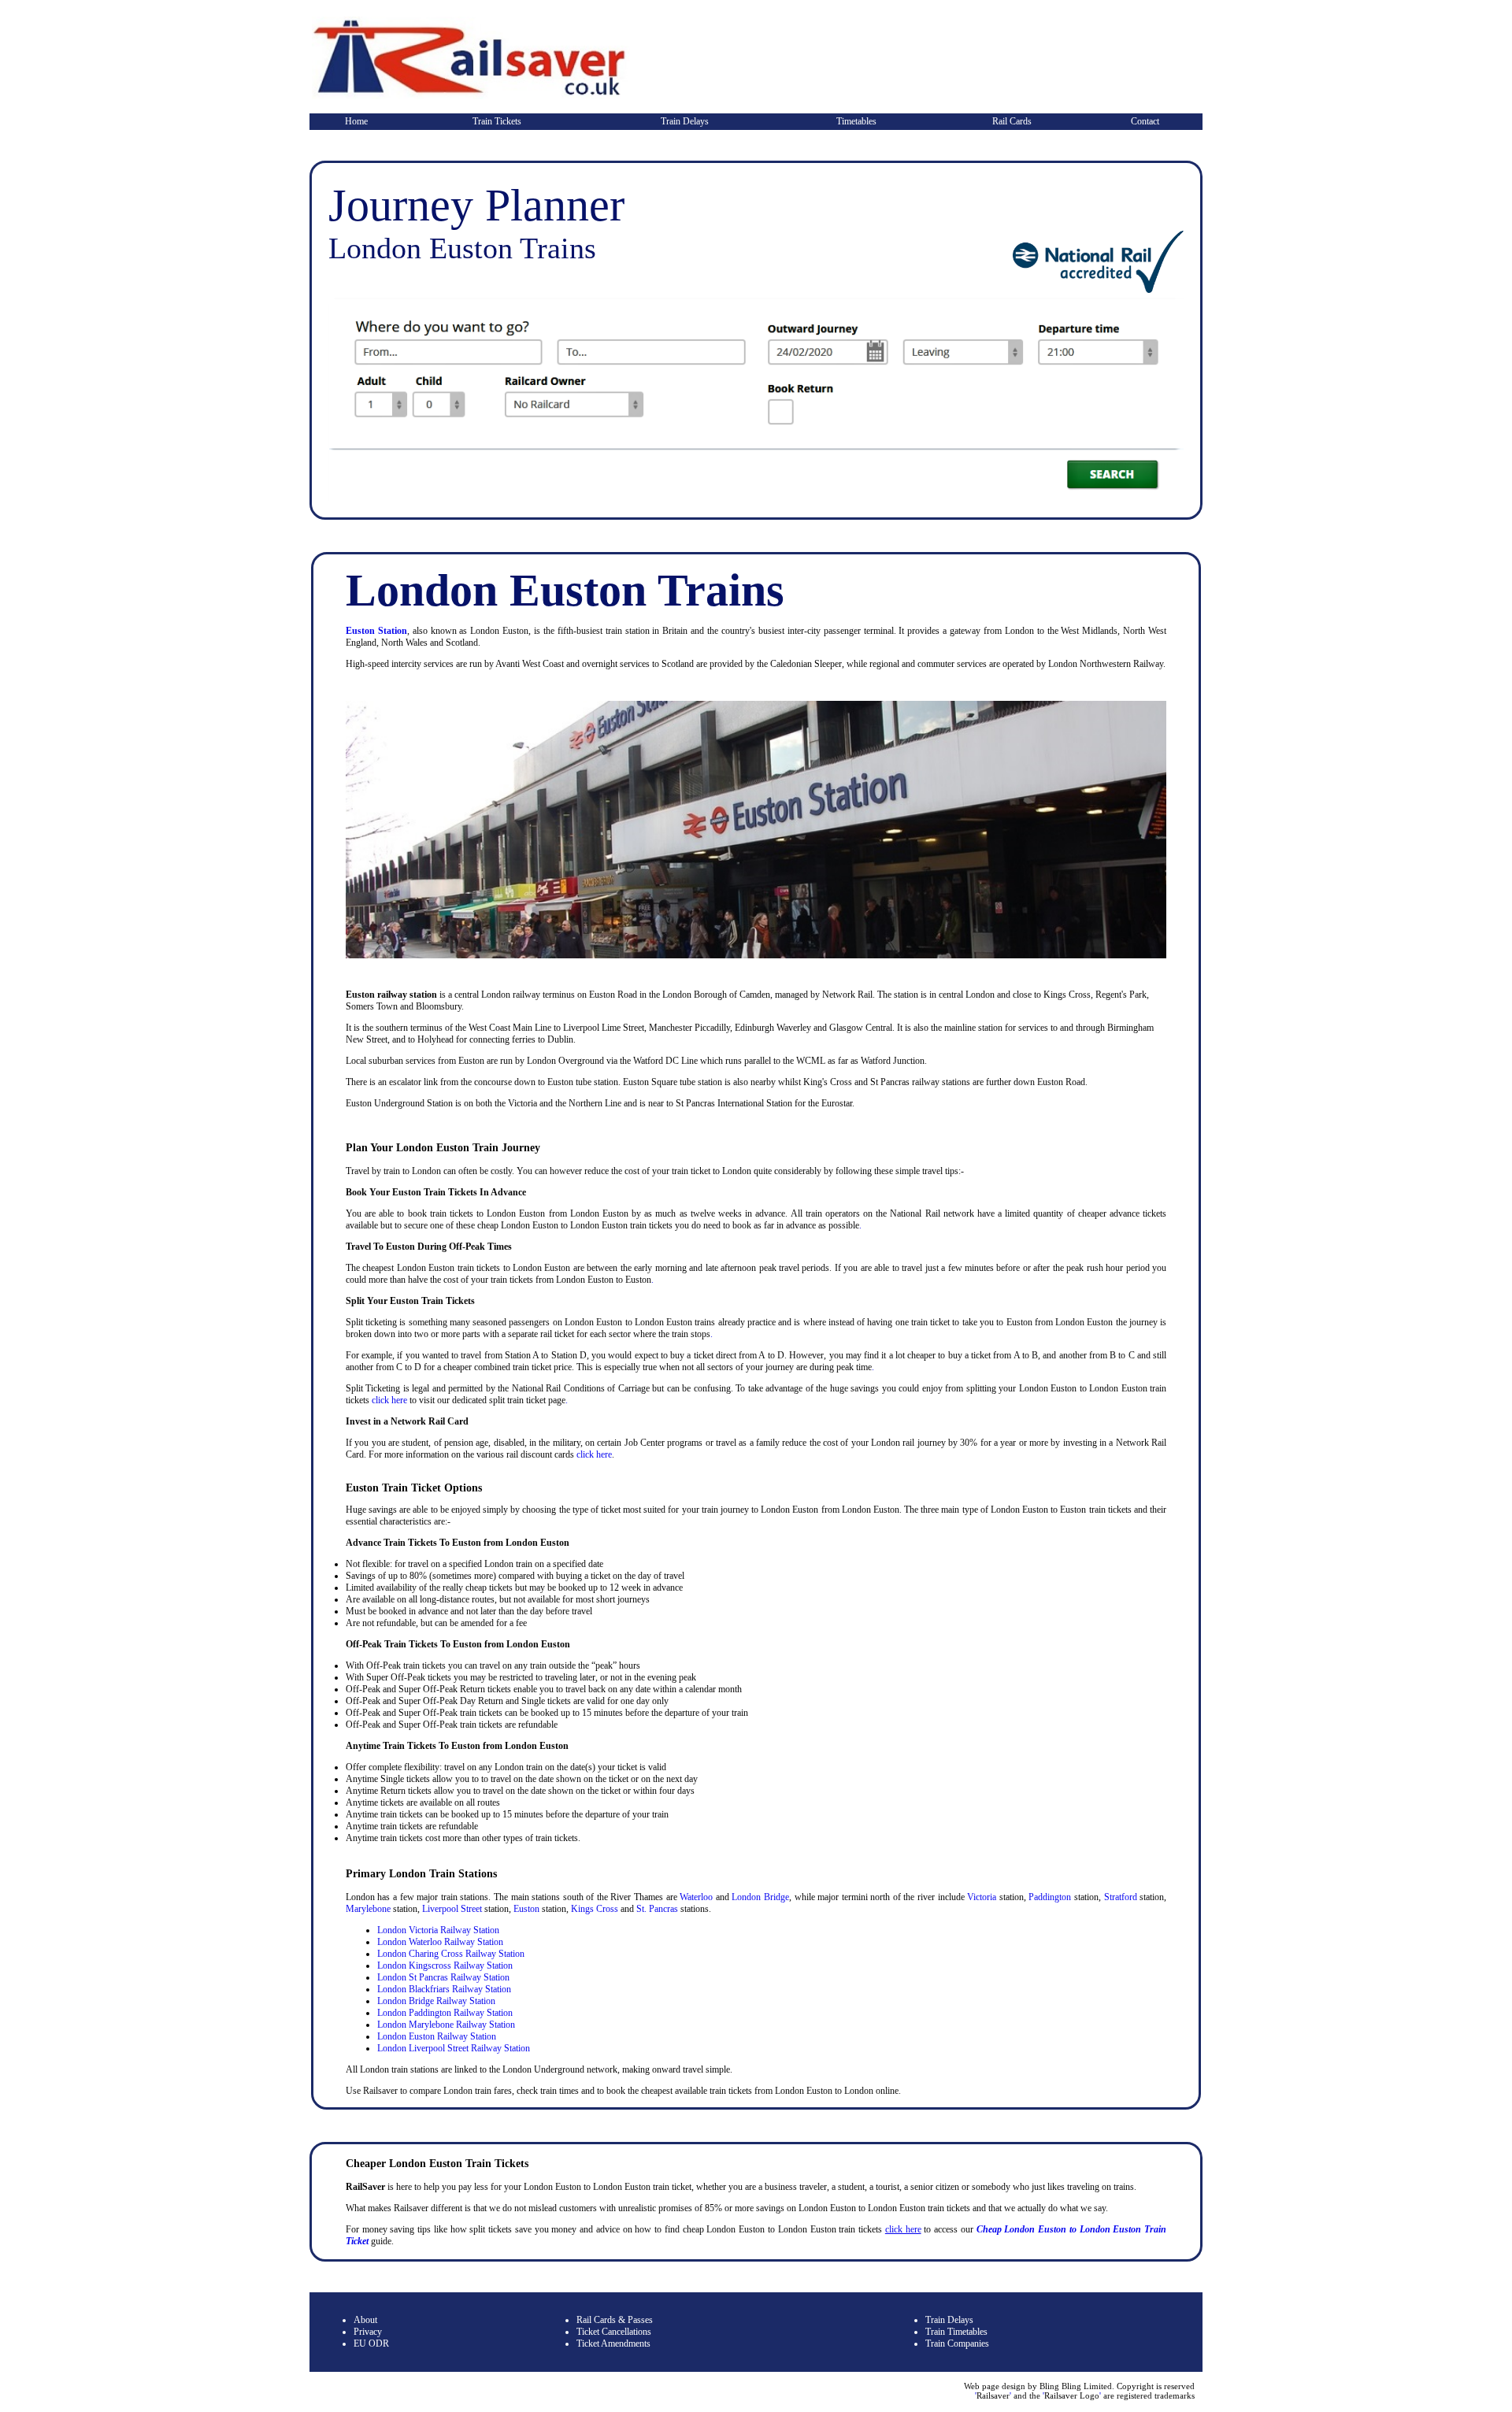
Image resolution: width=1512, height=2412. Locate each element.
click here (389, 1400)
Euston (526, 1909)
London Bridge (760, 1897)
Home (356, 121)
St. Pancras (657, 1909)
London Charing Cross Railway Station (451, 1954)
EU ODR (371, 2343)
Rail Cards (1012, 121)
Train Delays (685, 121)
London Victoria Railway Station (438, 1930)
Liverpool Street (452, 1909)
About (365, 2320)
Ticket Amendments (613, 2343)
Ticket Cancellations (614, 2332)
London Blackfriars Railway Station (444, 1989)
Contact (1145, 121)
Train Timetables (956, 2332)
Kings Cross (595, 1909)
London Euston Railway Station (437, 2036)
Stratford (1121, 1897)
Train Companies (957, 2343)
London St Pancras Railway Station (443, 1977)
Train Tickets (497, 121)
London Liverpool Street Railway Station (454, 2048)
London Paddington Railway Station (445, 2013)
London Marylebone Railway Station (446, 2025)
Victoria (982, 1897)
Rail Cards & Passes (615, 2320)
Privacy (368, 2332)
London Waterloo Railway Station (440, 1942)
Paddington (1050, 1897)
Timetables (856, 121)
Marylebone (368, 1909)
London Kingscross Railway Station (445, 1966)
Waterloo (696, 1897)
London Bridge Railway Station (436, 2001)
